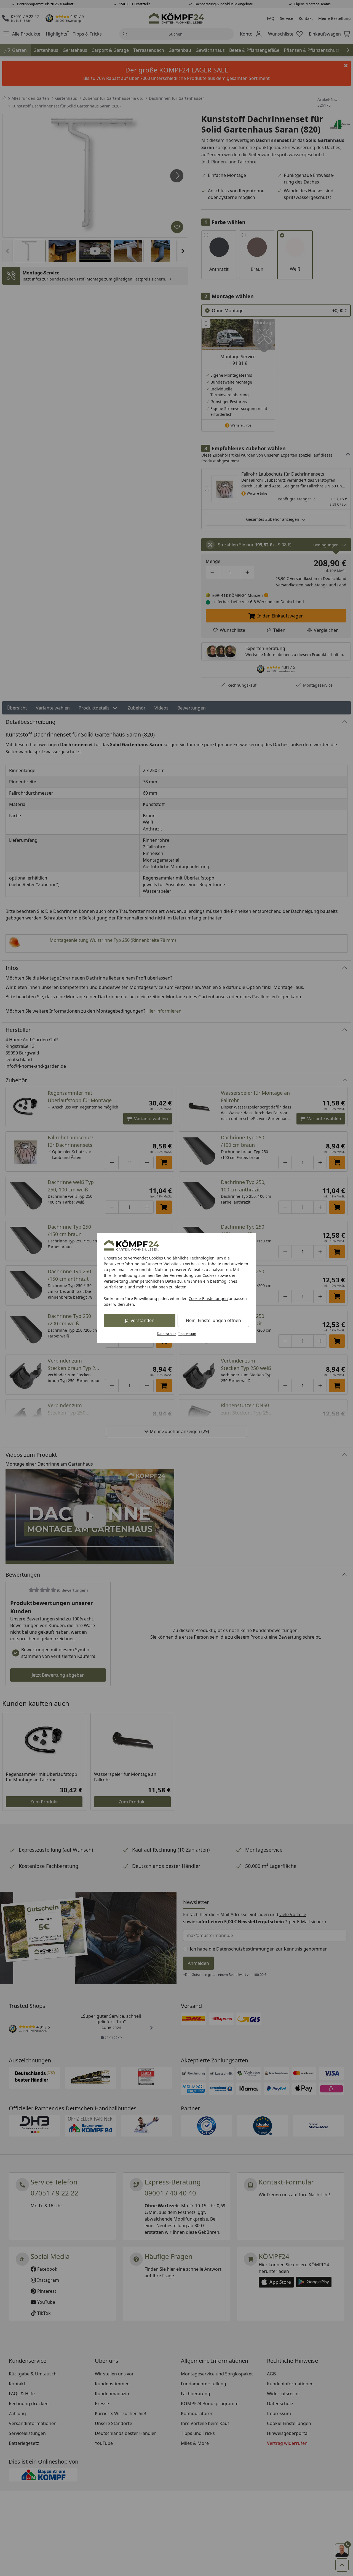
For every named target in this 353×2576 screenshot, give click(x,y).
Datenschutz (167, 1334)
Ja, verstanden (140, 1320)
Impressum (187, 1334)
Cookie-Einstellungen (208, 1298)
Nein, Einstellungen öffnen (213, 1320)
